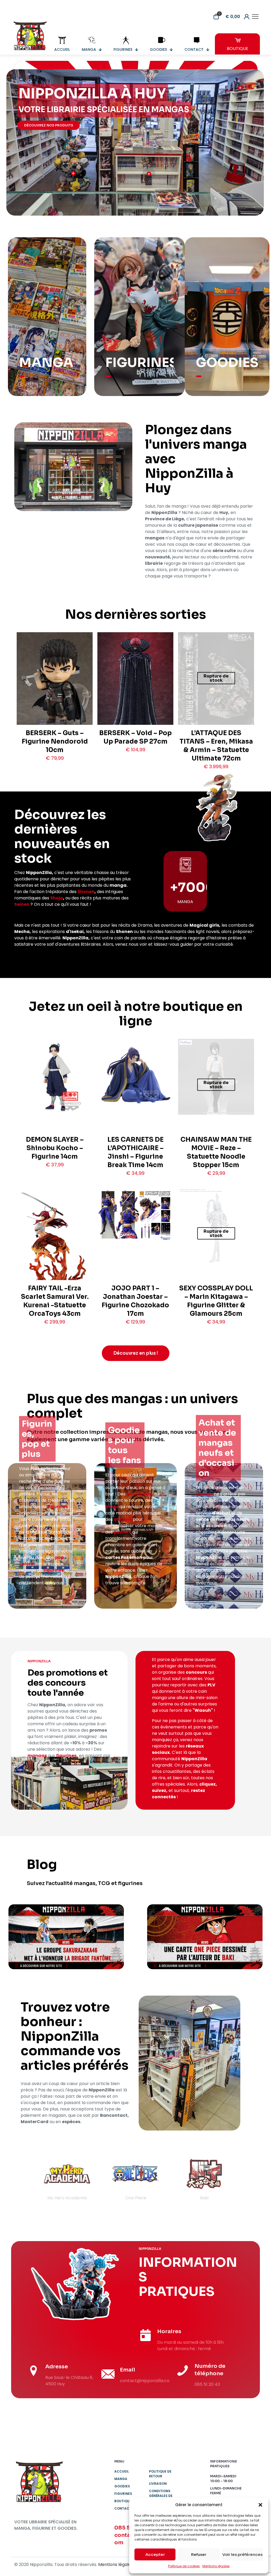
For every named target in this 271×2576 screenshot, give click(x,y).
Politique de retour (160, 2474)
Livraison (158, 2484)
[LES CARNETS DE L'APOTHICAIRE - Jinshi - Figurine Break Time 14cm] (135, 1077)
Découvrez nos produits (49, 125)
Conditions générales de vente (161, 2496)
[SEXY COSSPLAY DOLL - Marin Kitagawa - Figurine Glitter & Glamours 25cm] (216, 1225)
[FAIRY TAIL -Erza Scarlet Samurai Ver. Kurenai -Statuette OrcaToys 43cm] (55, 1244)
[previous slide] (25, 2180)
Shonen (86, 892)
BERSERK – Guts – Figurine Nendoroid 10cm (55, 741)
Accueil (122, 2471)
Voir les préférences (242, 2554)
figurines (58, 1507)
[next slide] (246, 2180)
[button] (260, 2505)
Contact (123, 2508)
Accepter (155, 2554)
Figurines (123, 2494)
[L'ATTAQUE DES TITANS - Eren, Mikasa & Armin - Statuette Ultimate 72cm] (216, 686)
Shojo (57, 898)
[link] (66, 1937)
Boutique (123, 2501)
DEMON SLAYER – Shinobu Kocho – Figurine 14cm (55, 1148)
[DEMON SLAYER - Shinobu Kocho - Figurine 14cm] (55, 1077)
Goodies (122, 2486)
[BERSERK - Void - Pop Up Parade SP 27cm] (135, 685)
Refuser (199, 2554)
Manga (121, 2479)
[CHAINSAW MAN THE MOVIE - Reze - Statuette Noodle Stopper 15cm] (216, 1077)
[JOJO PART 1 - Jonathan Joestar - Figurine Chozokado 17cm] (135, 1214)
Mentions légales (216, 2566)
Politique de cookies (184, 2566)
